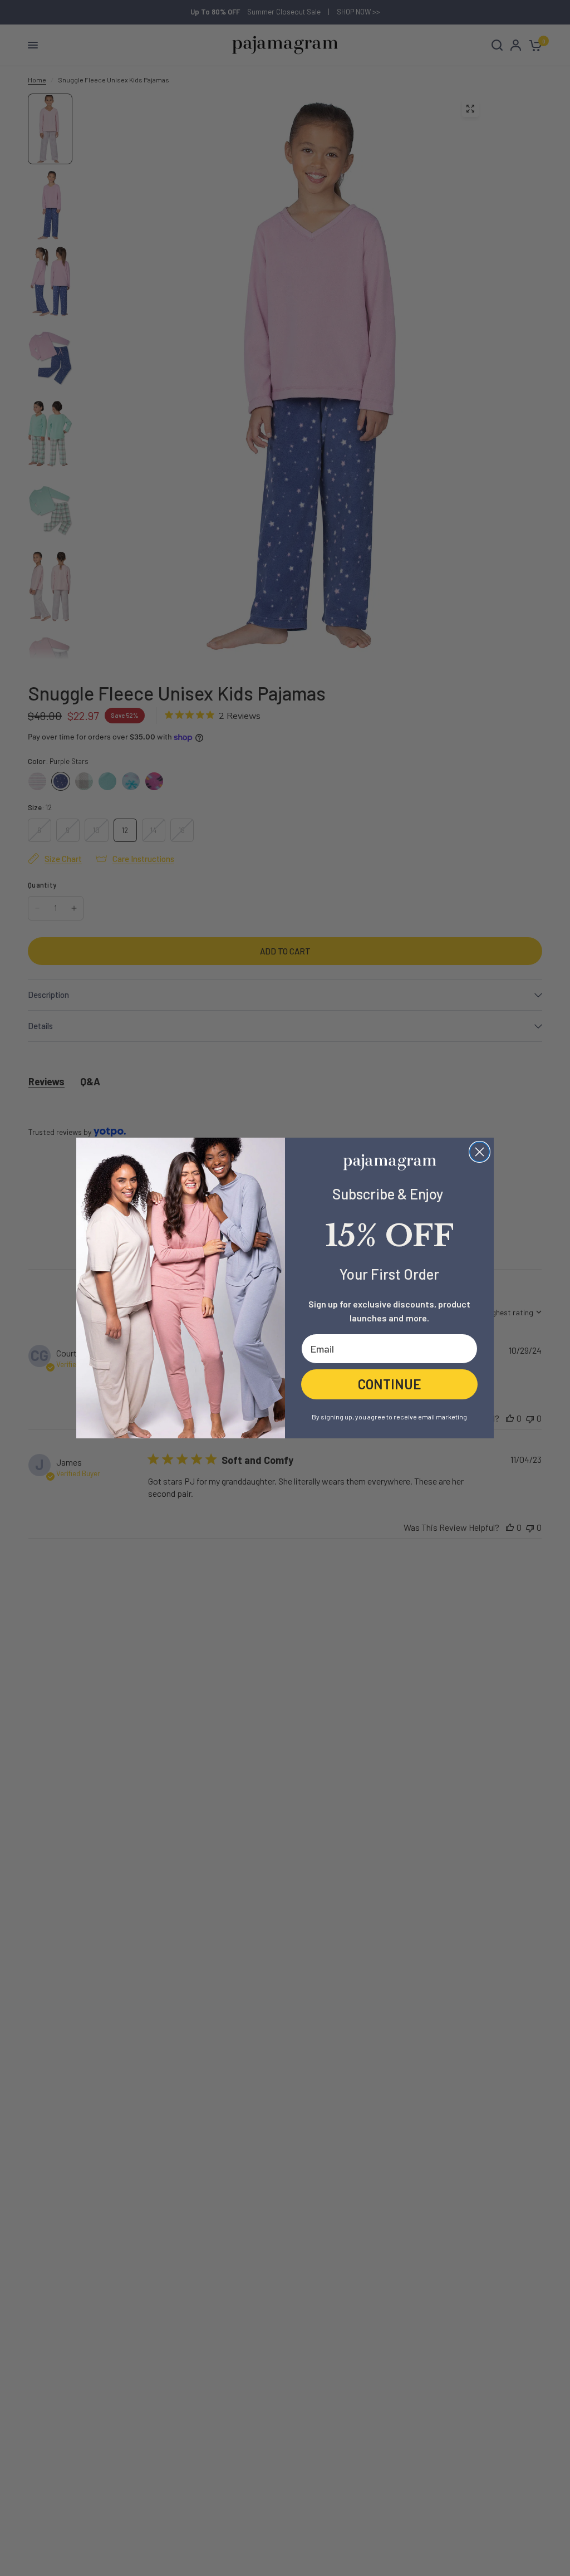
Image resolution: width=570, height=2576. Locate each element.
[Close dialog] (480, 1152)
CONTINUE (390, 1384)
